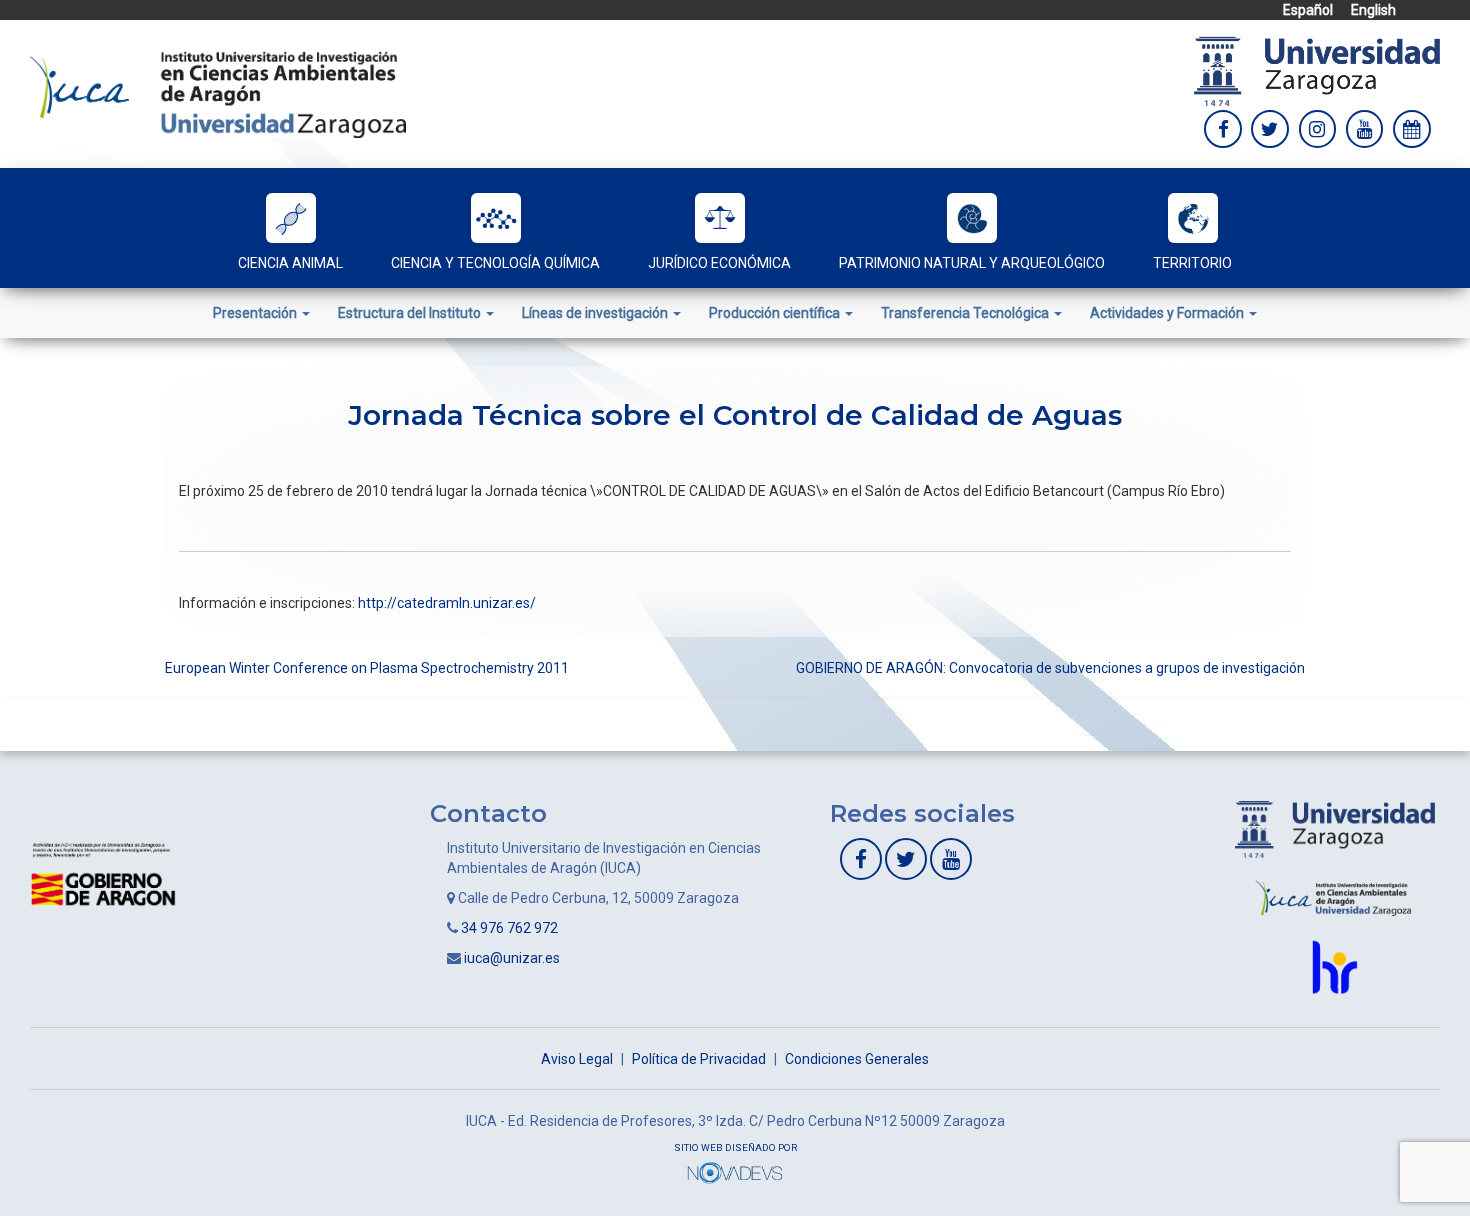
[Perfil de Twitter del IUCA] (1270, 129)
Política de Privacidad (699, 1059)
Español (1308, 10)
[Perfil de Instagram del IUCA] (1318, 129)
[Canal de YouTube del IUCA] (1365, 129)
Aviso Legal (577, 1059)
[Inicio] (218, 93)
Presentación (256, 313)
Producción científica (776, 313)
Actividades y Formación (1168, 313)
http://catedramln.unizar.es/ (447, 603)
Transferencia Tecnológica (966, 313)
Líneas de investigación (596, 313)
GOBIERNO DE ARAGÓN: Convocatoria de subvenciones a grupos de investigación (1050, 668)
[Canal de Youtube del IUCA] (951, 859)
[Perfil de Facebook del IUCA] (1223, 129)
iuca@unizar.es (512, 958)
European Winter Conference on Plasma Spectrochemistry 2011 (367, 668)
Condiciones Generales (857, 1059)
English (1373, 10)
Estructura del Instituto (411, 313)
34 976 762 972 (509, 928)
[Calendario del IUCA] (1412, 129)
